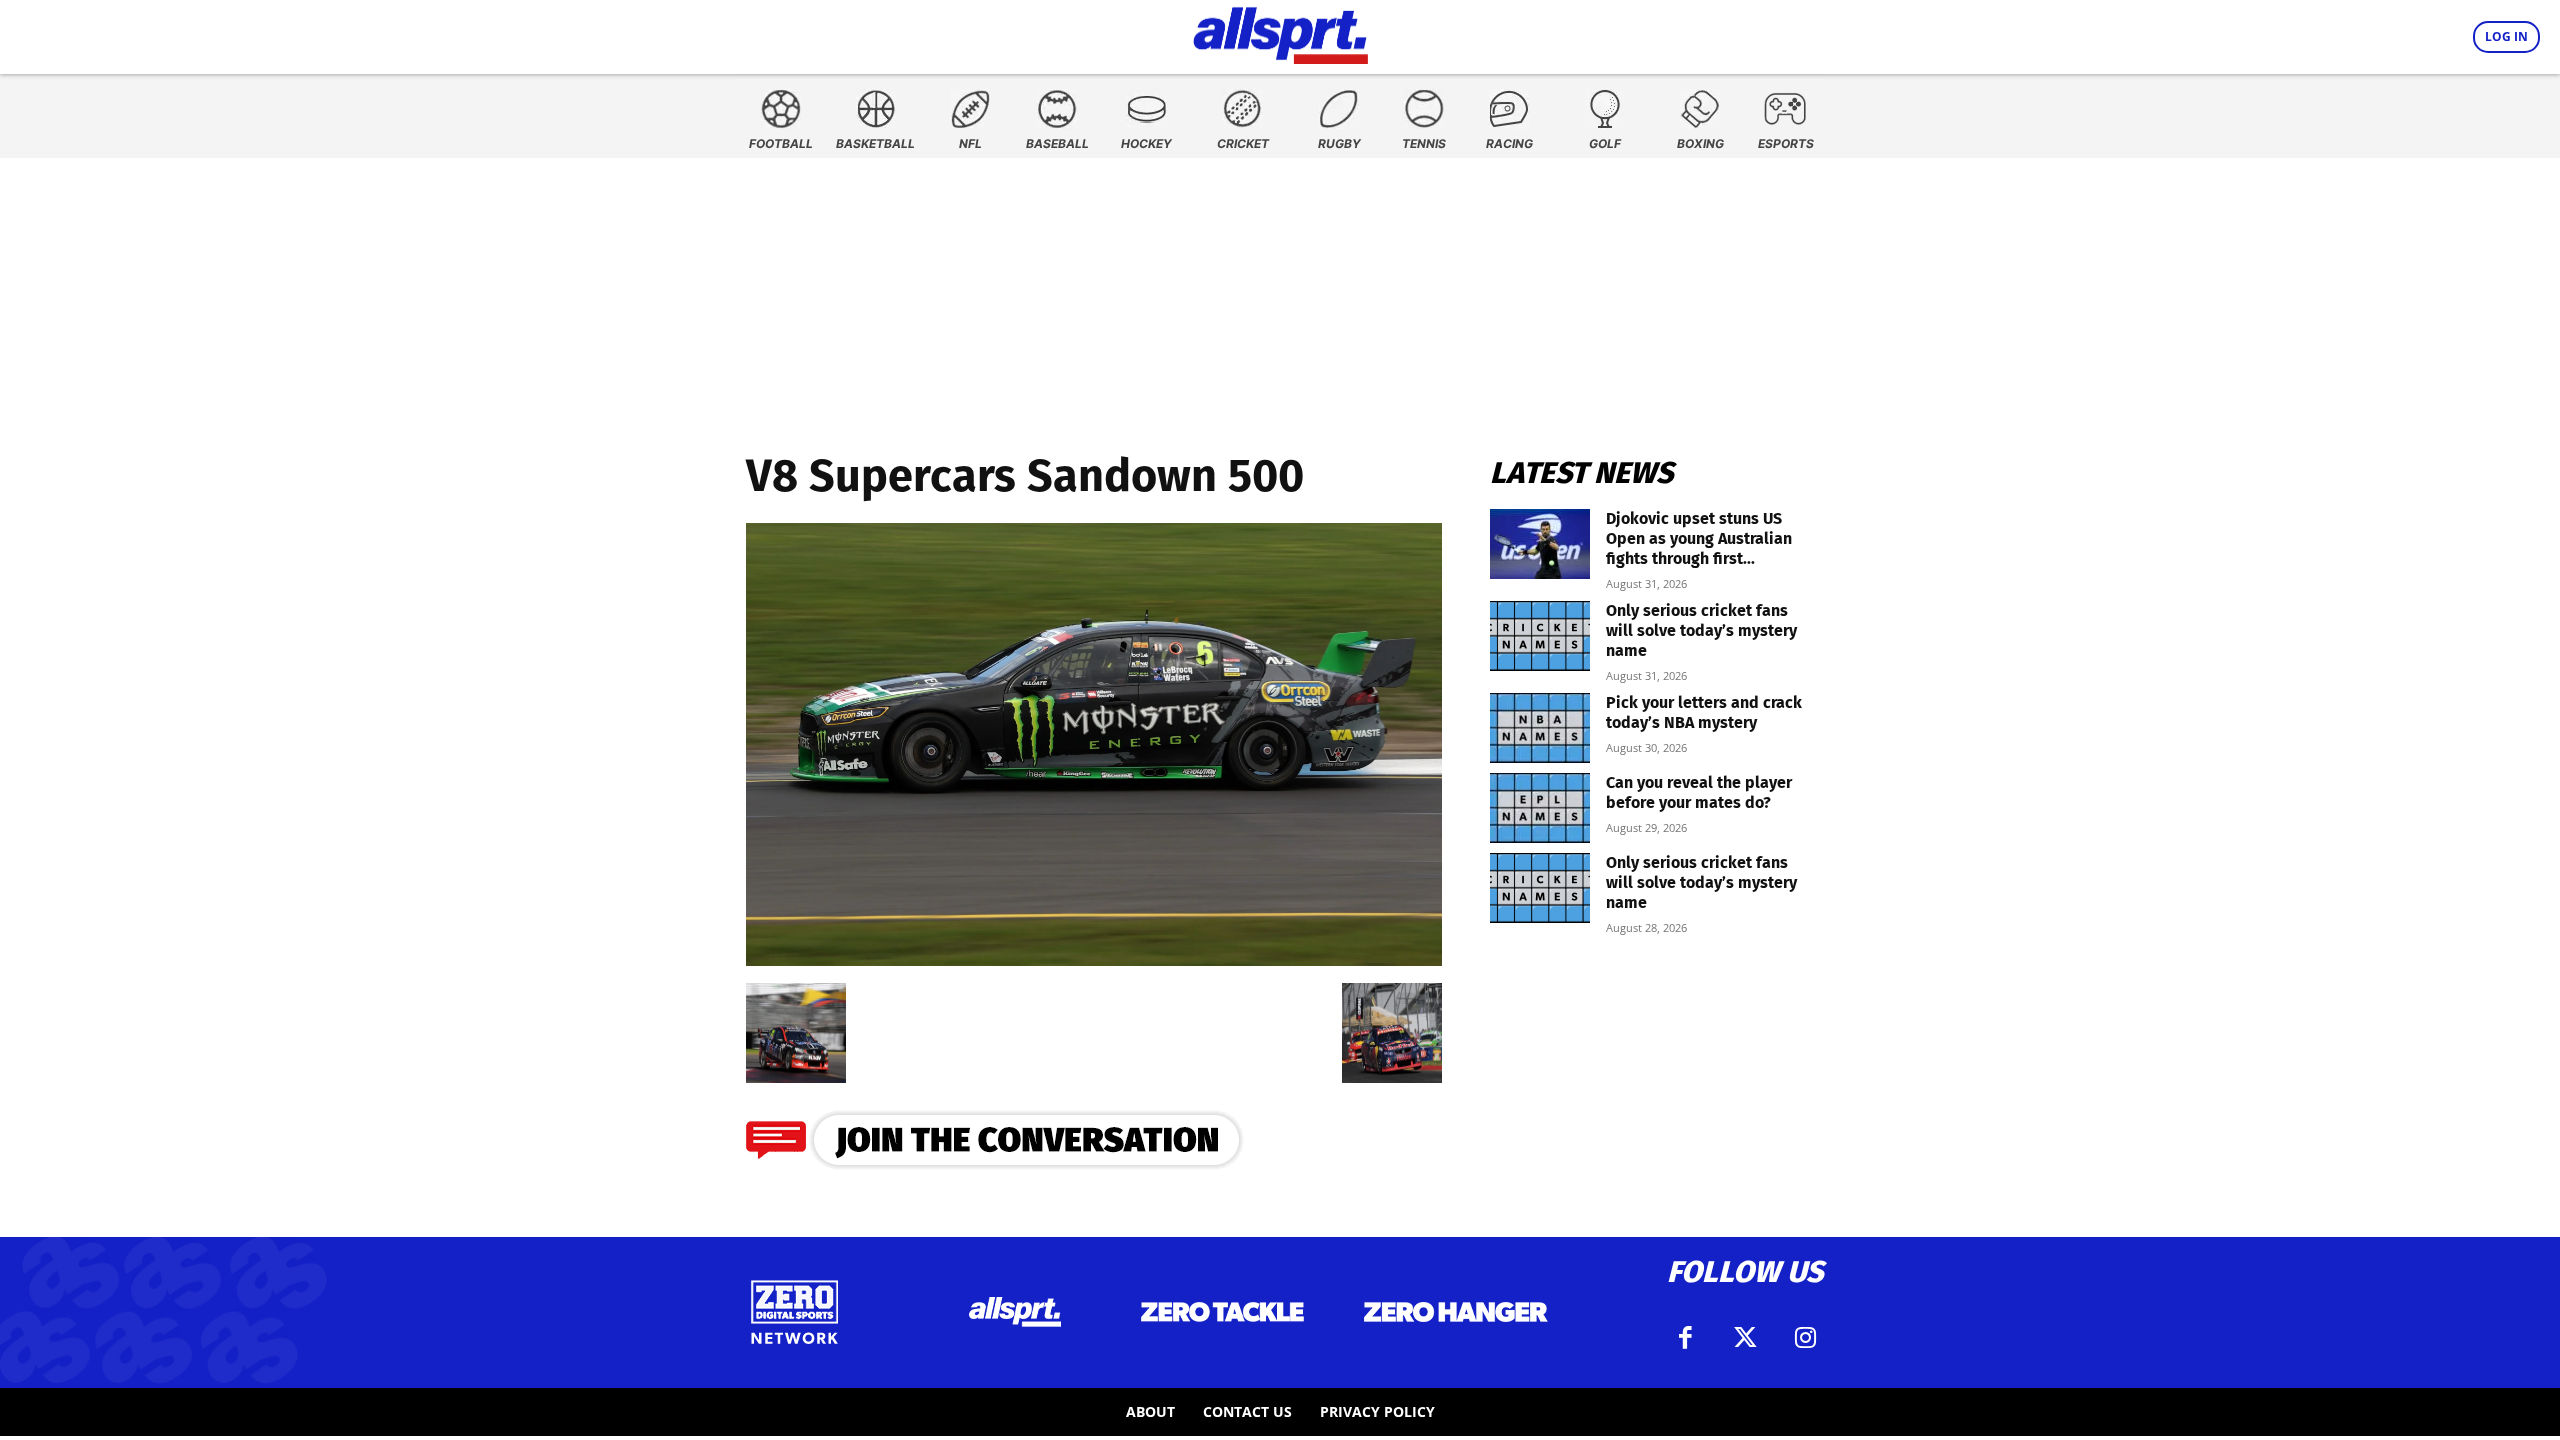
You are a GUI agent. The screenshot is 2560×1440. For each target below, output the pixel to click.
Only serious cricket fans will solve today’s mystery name (1701, 630)
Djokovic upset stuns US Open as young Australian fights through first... (1699, 538)
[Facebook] (1685, 1338)
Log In (2506, 36)
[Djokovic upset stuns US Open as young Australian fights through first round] (1540, 544)
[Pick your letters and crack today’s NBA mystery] (1540, 728)
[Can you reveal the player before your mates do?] (1540, 808)
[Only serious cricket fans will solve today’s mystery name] (1540, 636)
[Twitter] (1745, 1338)
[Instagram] (1805, 1338)
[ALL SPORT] (1280, 32)
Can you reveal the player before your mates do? (1699, 792)
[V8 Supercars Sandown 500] (1094, 959)
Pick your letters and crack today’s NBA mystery (1704, 712)
